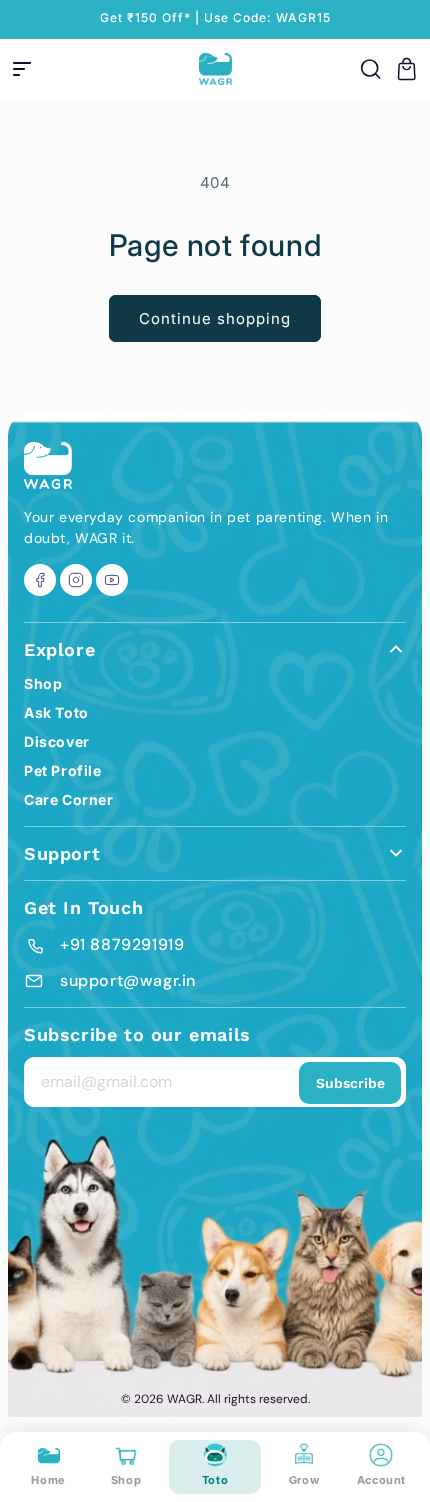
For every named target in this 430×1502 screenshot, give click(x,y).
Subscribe (350, 1083)
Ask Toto (56, 712)
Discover (57, 741)
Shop (43, 683)
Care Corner (69, 799)
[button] (22, 69)
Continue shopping (215, 318)
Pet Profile (63, 770)
